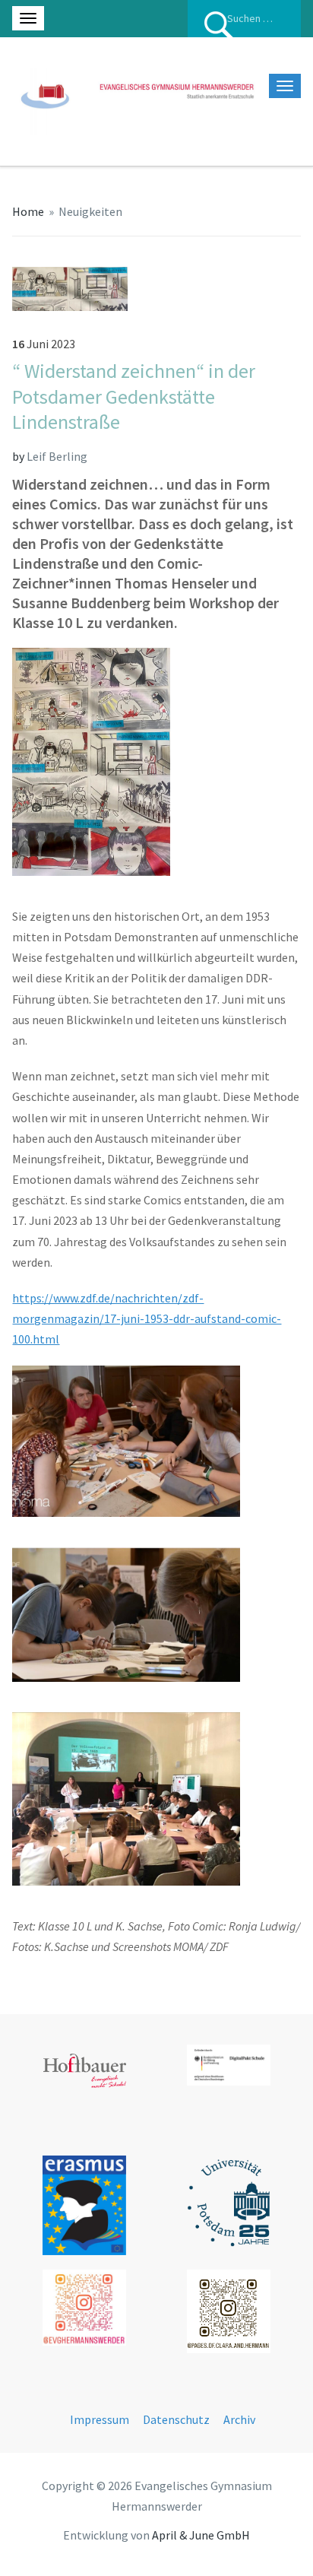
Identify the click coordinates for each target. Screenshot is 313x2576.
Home (28, 211)
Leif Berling (57, 456)
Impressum (100, 2419)
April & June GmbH (201, 2535)
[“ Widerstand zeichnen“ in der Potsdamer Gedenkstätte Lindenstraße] (70, 287)
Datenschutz (176, 2419)
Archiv (239, 2419)
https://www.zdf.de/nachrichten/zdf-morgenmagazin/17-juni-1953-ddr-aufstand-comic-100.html (147, 1318)
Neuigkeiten (90, 211)
